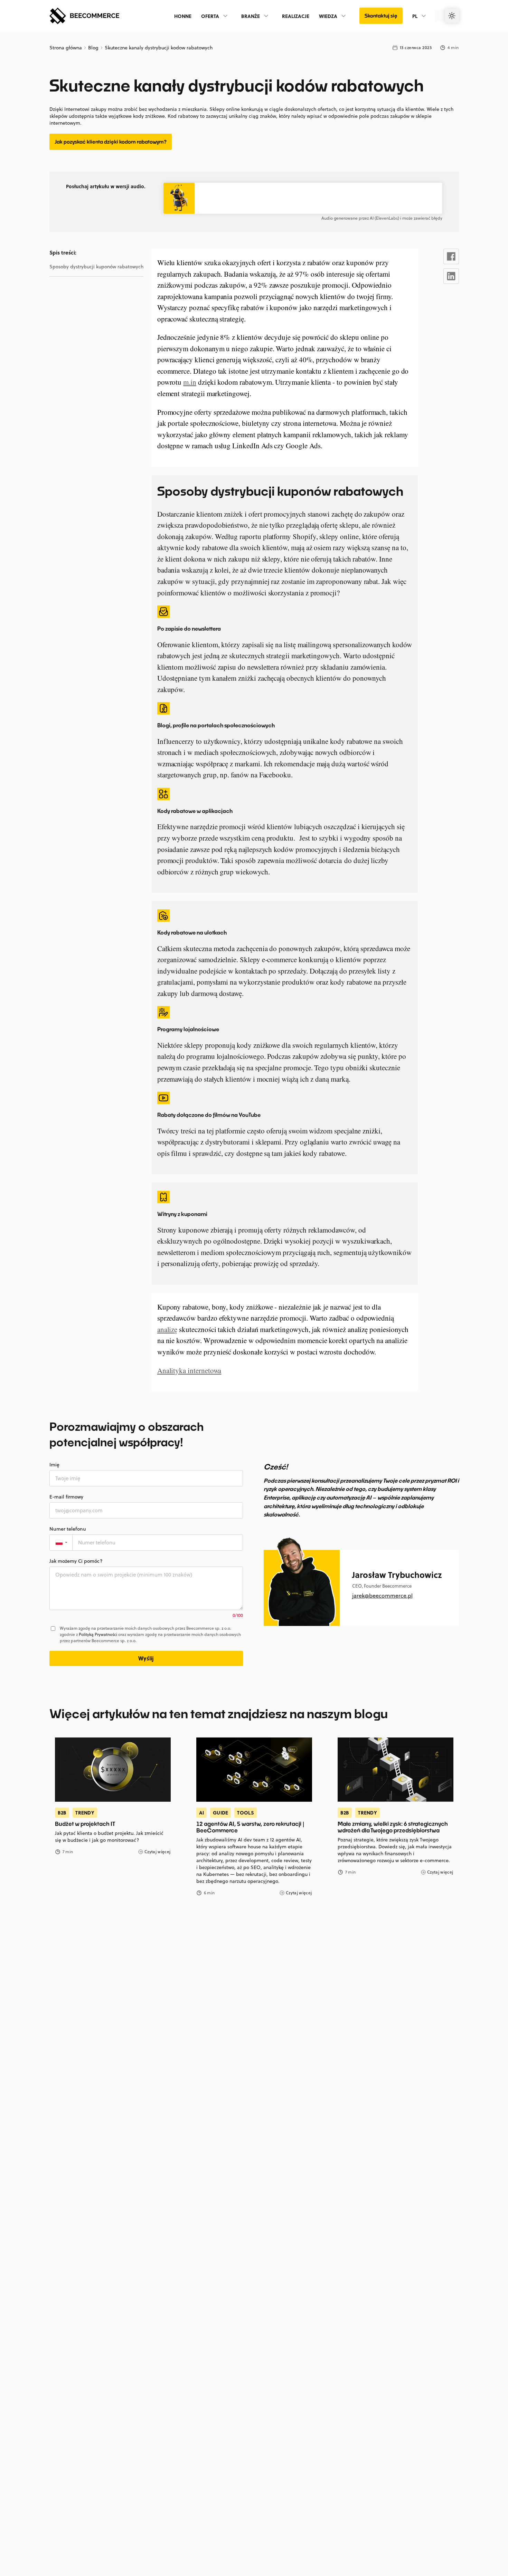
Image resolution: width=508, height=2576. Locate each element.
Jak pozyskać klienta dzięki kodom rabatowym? (111, 142)
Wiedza (328, 16)
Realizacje (296, 16)
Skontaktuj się (381, 16)
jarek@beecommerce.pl (382, 1596)
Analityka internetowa (189, 1370)
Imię (54, 1465)
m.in (190, 382)
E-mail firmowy (66, 1497)
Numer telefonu (68, 1529)
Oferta (210, 16)
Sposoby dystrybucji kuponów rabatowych (96, 267)
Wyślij (146, 1658)
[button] (61, 1543)
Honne (183, 16)
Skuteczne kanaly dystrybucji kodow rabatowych (158, 48)
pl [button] (415, 16)
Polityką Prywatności (98, 1634)
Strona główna (66, 48)
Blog (93, 48)
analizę (167, 1329)
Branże (251, 16)
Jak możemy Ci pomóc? (76, 1561)
